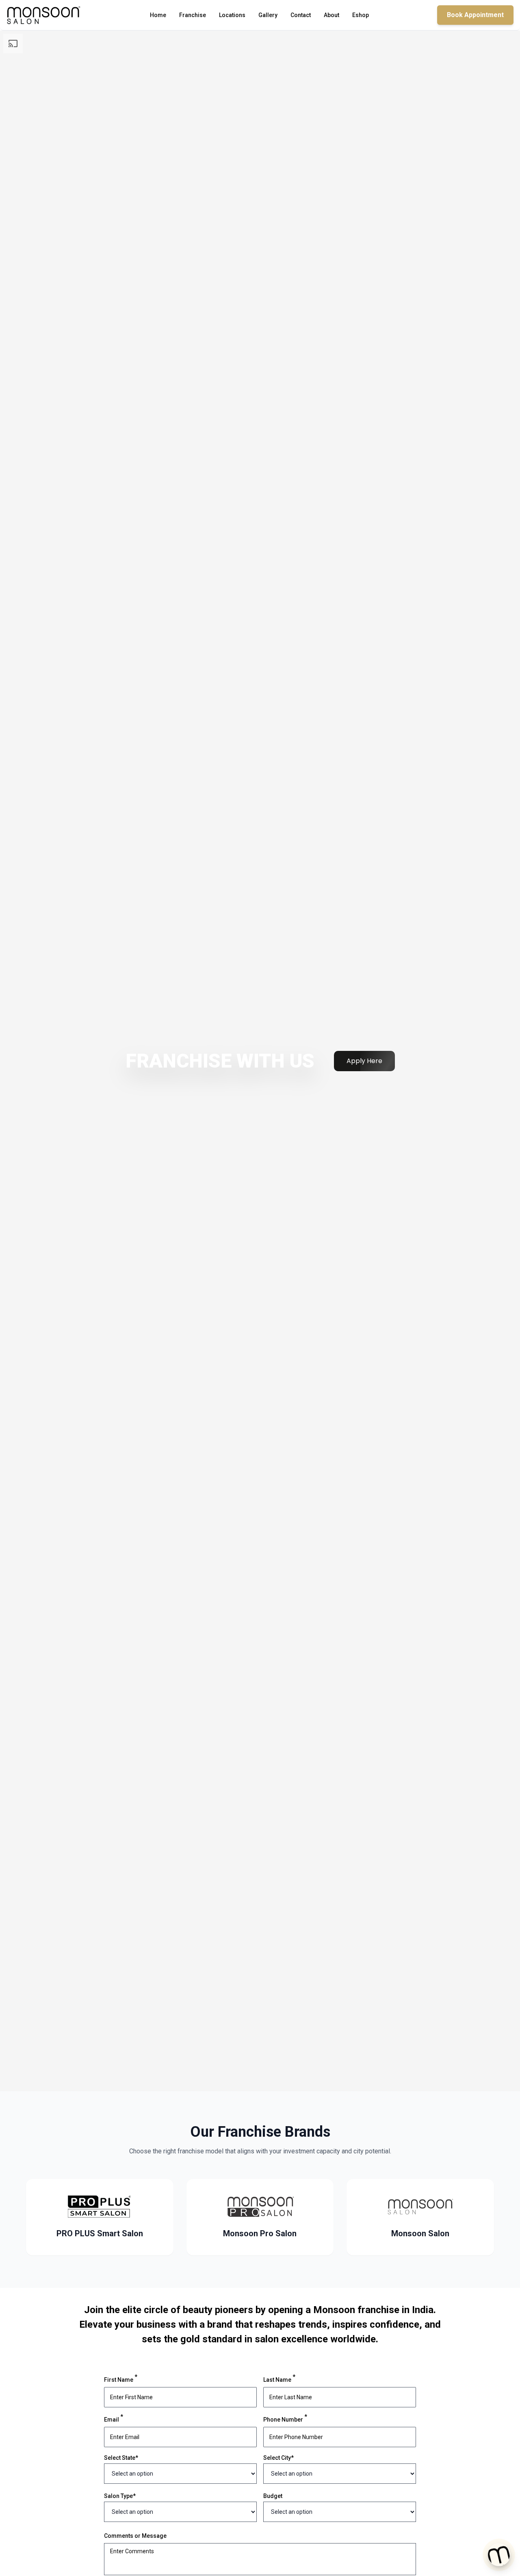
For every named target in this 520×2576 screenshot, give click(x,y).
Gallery (268, 15)
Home (158, 15)
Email (114, 2419)
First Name (121, 2379)
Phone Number (285, 2419)
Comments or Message (135, 2536)
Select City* (278, 2458)
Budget (273, 2496)
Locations (232, 15)
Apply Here (364, 1061)
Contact (301, 15)
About (331, 15)
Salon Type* (120, 2496)
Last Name (279, 2379)
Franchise (193, 15)
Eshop (361, 15)
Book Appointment (475, 15)
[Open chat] (499, 2553)
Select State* (121, 2458)
